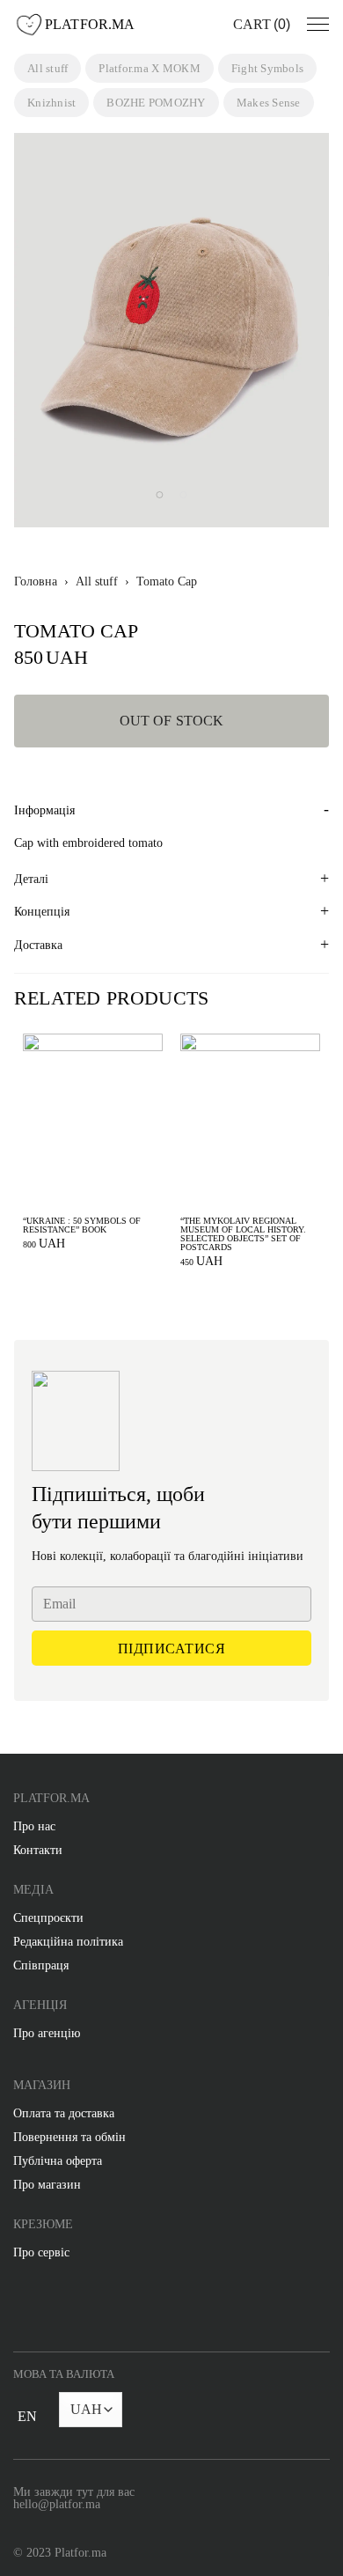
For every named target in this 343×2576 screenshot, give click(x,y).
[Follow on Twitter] (91, 2308)
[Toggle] (27, 2427)
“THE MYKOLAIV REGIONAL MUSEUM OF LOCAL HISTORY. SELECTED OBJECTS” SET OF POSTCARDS (243, 1234)
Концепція (42, 912)
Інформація (44, 810)
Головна (36, 582)
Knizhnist (51, 103)
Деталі (31, 879)
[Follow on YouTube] (127, 2308)
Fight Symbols (267, 68)
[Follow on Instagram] (55, 2308)
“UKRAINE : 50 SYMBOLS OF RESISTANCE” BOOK (82, 1225)
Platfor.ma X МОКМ (149, 68)
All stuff (47, 68)
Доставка (38, 945)
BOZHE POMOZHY (156, 103)
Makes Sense (269, 103)
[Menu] (318, 25)
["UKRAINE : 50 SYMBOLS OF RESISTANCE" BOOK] (93, 1121)
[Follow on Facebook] (20, 2308)
